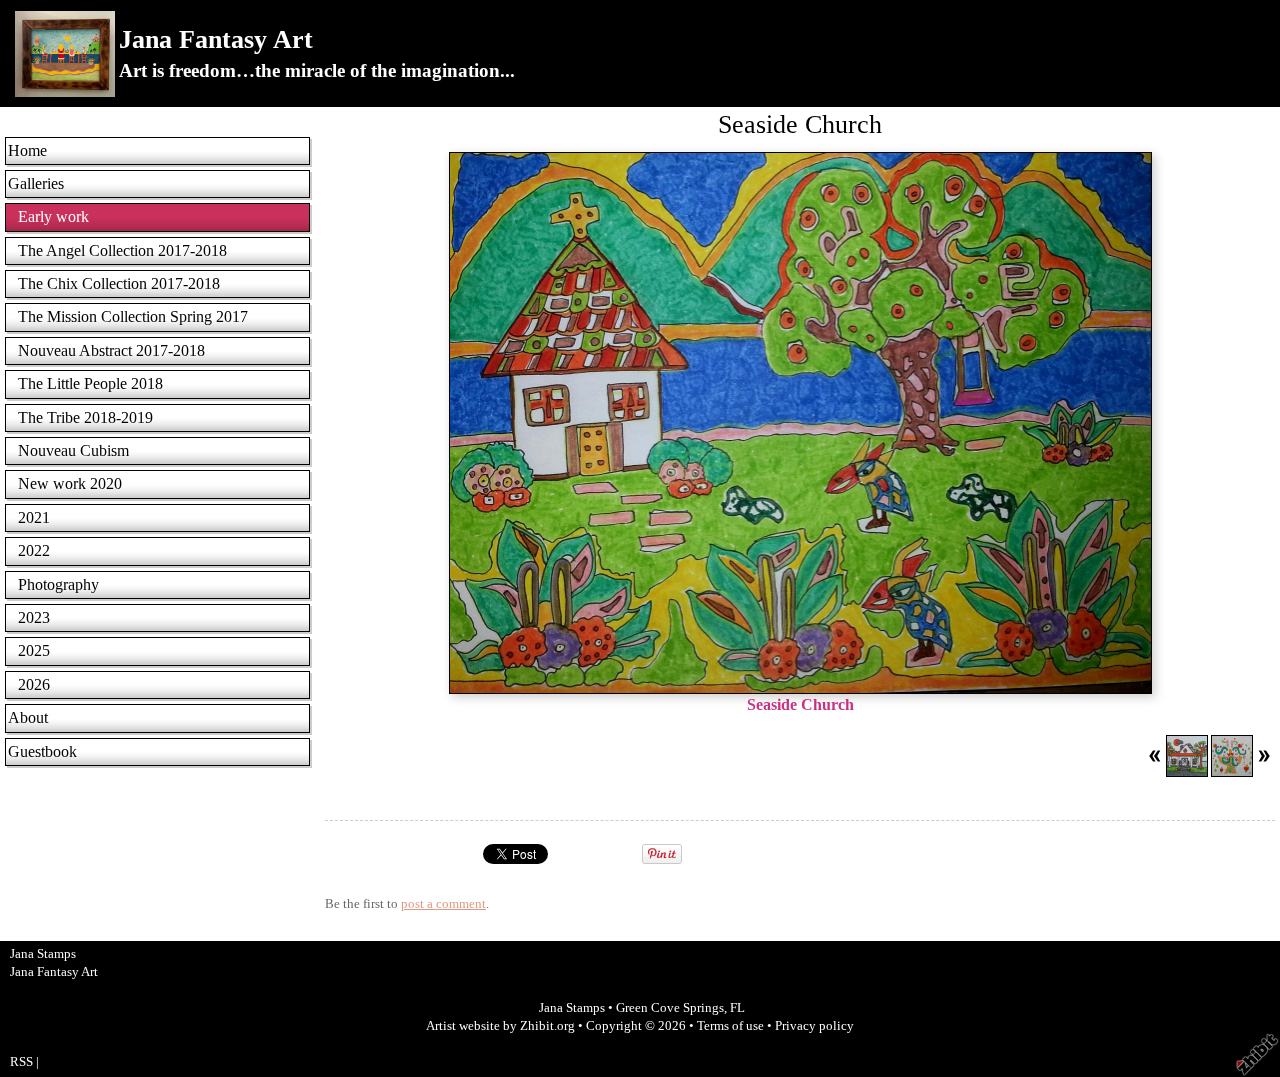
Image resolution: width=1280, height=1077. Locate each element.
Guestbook (42, 751)
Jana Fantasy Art (216, 39)
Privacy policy (814, 1026)
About (28, 717)
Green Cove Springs (670, 1008)
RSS (21, 1062)
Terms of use (730, 1026)
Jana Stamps (572, 1008)
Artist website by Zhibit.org (500, 1026)
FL (737, 1008)
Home (27, 150)
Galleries (36, 183)
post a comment (443, 904)
